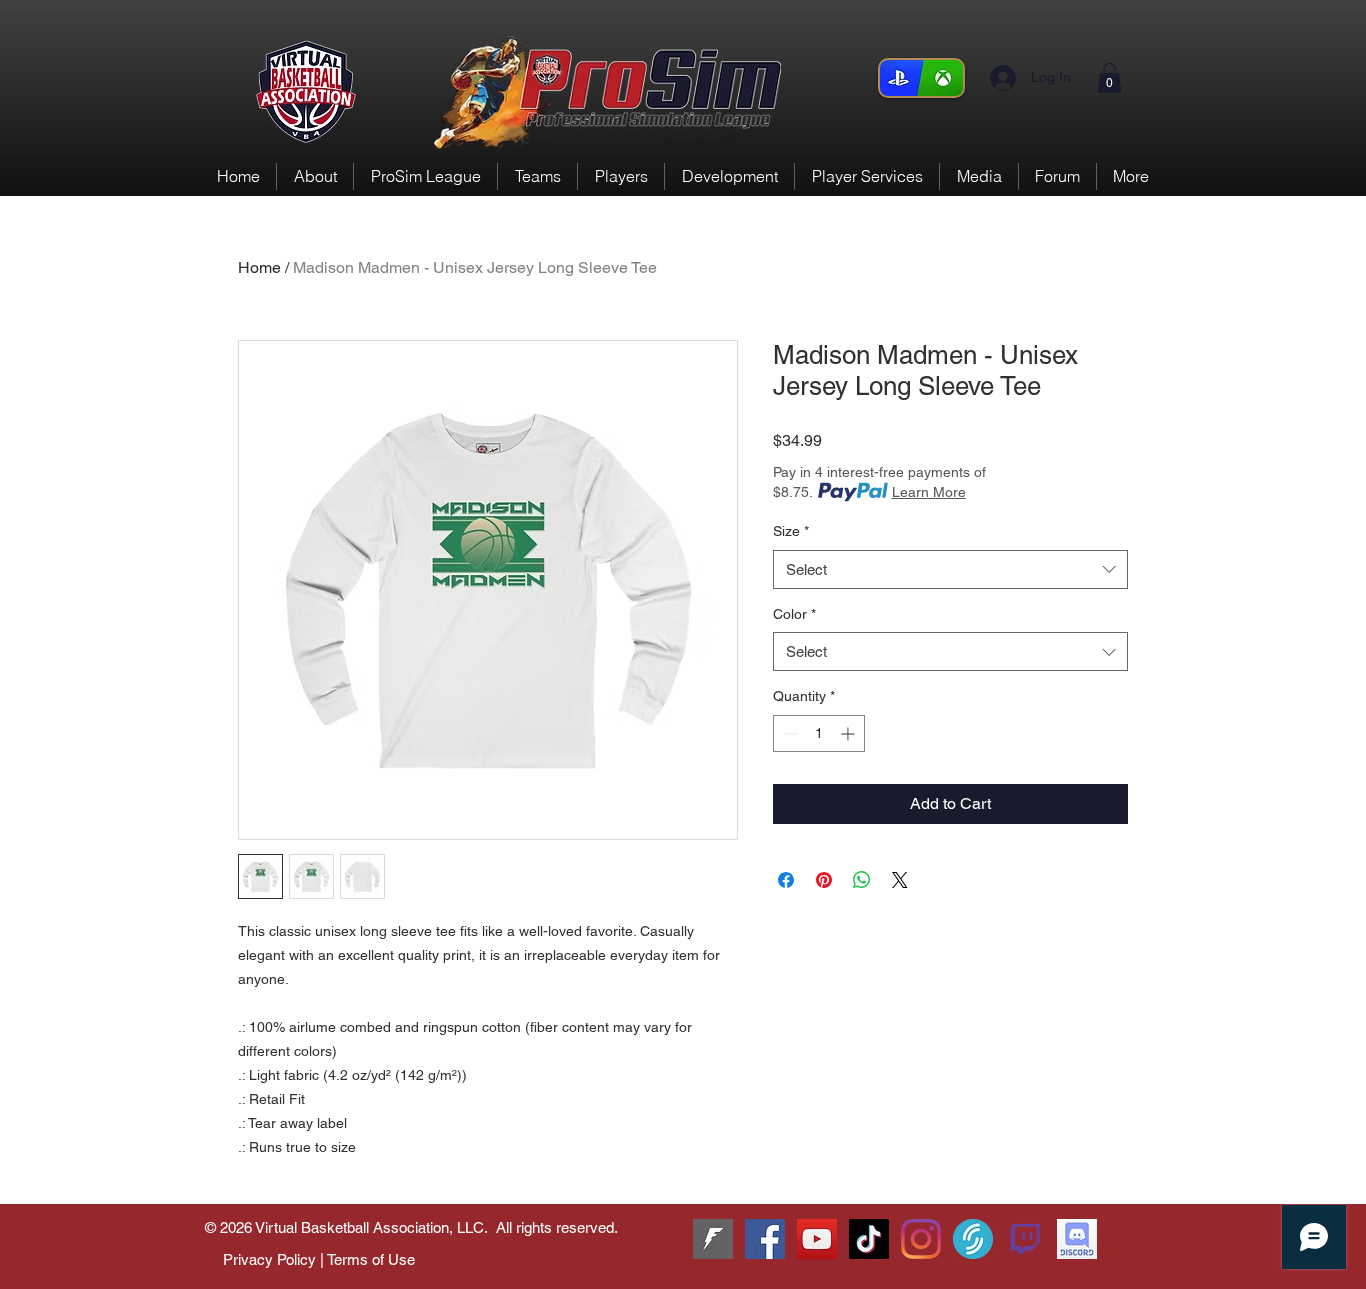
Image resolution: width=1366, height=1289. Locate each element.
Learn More (929, 492)
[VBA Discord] (1077, 1239)
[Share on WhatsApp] (862, 880)
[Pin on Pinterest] (824, 880)
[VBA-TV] (817, 1239)
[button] (1109, 78)
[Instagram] (921, 1239)
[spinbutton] (819, 733)
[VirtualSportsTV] (973, 1239)
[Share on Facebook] (786, 880)
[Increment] (849, 733)
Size (791, 531)
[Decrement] (788, 733)
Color (794, 614)
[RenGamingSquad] (765, 1239)
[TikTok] (869, 1239)
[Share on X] (900, 880)
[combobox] (950, 569)
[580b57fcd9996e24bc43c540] (1025, 1239)
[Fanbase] (713, 1239)
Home (259, 267)
